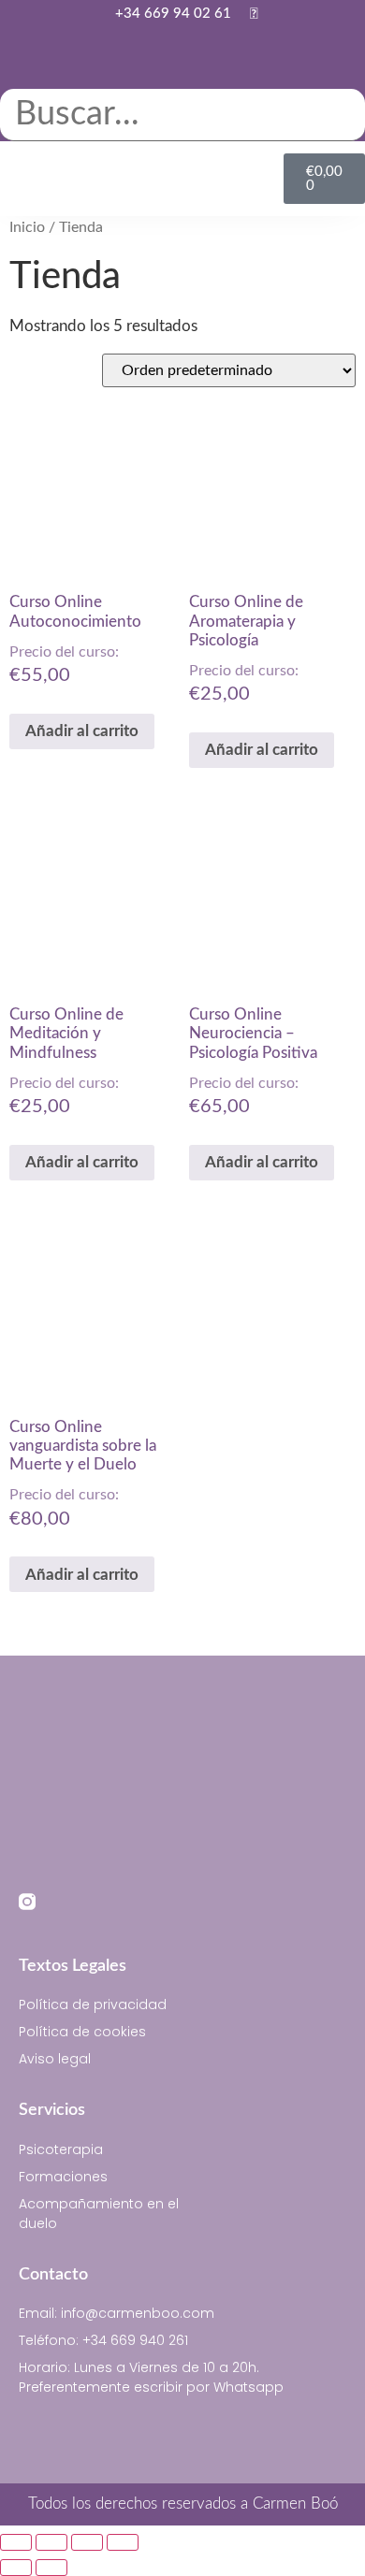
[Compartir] (87, 2542)
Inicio (27, 227)
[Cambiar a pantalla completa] (51, 2542)
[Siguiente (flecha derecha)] (51, 2568)
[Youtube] (98, 1902)
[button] (182, 77)
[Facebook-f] (63, 1902)
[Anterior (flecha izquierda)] (16, 2568)
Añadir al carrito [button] (82, 731)
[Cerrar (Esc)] (123, 2542)
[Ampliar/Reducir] (16, 2542)
